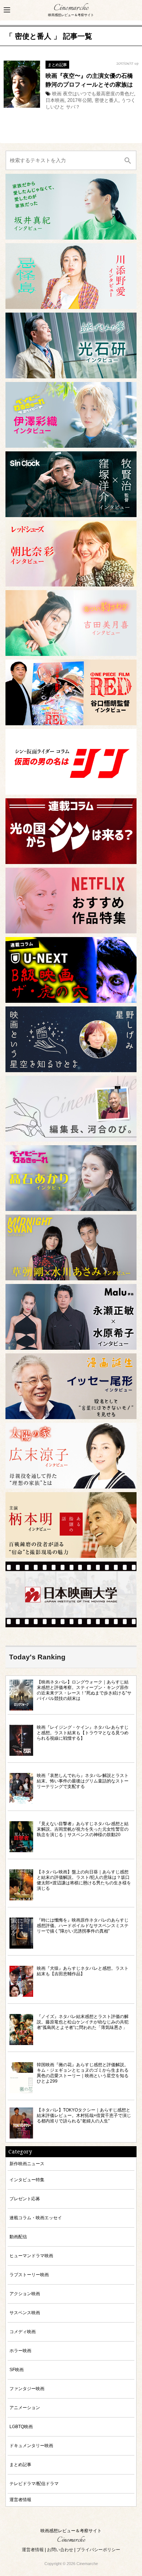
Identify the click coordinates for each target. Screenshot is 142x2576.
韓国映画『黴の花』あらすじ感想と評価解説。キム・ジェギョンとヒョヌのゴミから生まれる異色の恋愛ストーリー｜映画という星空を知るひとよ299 (83, 2073)
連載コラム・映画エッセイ (36, 2218)
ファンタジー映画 (27, 2388)
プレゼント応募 (25, 2199)
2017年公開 (80, 100)
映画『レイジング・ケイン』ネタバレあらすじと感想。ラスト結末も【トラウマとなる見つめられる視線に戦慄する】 (83, 1733)
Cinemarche (71, 8)
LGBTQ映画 (21, 2426)
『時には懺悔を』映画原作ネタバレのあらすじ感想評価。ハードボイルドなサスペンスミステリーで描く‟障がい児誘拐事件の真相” (83, 1925)
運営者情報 (20, 2499)
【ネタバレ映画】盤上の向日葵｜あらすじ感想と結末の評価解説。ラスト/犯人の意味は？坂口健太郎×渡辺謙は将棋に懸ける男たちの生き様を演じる (84, 1880)
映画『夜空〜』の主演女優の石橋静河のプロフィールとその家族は (89, 80)
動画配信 (18, 2237)
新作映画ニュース (27, 2164)
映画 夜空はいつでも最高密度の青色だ (93, 94)
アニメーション (25, 2407)
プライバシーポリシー (98, 2550)
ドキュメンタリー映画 (31, 2445)
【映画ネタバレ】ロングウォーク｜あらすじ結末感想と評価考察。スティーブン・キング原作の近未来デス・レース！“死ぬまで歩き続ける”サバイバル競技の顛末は (84, 1690)
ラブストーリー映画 (29, 2275)
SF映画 (17, 2369)
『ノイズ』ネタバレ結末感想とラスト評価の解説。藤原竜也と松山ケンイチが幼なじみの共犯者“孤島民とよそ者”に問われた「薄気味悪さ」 (83, 2022)
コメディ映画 (23, 2332)
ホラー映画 (20, 2350)
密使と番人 (106, 100)
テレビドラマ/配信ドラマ (34, 2483)
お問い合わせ (60, 2550)
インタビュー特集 (27, 2180)
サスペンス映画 (25, 2313)
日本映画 (55, 100)
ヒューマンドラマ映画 (31, 2256)
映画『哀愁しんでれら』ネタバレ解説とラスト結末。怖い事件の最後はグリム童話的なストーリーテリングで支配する (83, 1781)
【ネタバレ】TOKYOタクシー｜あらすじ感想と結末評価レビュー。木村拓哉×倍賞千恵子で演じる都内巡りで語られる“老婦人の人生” (84, 2115)
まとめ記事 (57, 65)
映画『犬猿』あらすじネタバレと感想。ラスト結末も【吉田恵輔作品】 (83, 1971)
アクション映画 (25, 2294)
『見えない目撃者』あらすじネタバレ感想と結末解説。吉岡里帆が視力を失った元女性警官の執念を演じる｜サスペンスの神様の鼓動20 (83, 1829)
